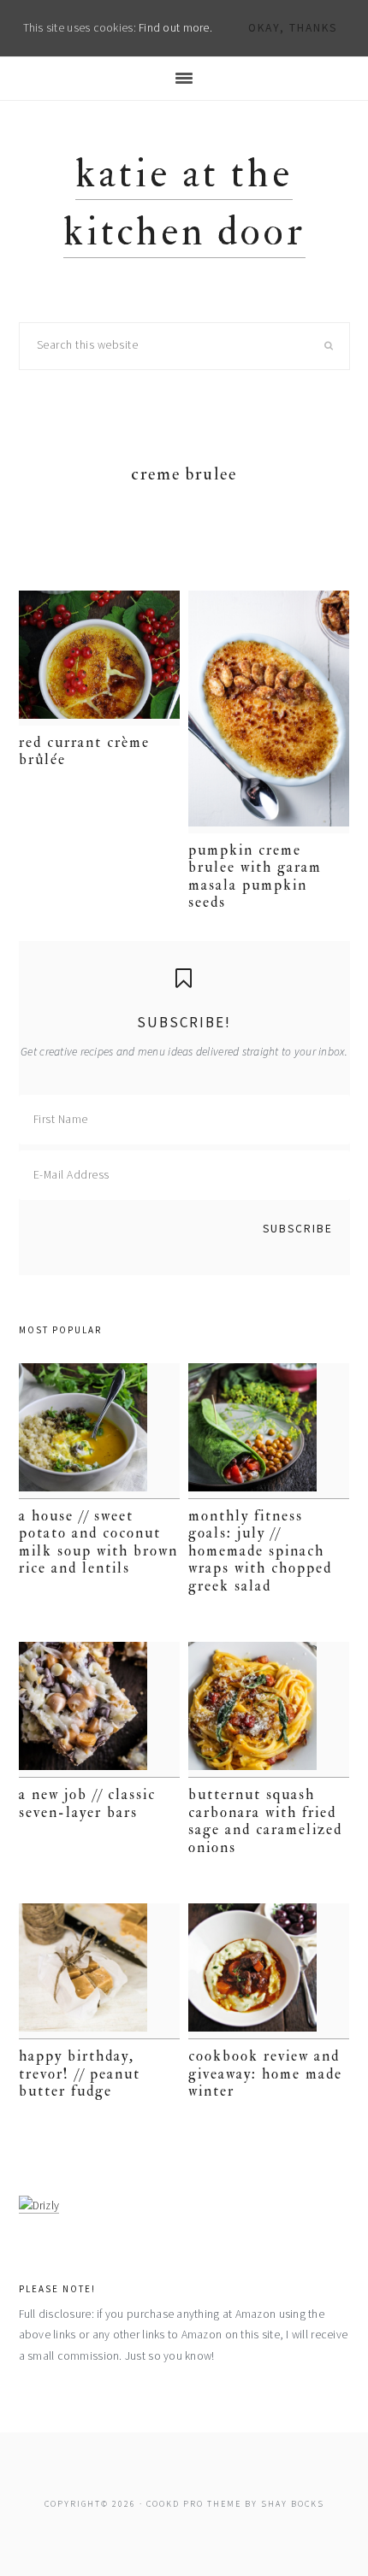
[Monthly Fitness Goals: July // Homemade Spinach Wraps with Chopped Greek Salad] (269, 1431)
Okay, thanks (293, 28)
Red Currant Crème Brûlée (84, 751)
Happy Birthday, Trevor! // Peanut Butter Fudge (80, 2073)
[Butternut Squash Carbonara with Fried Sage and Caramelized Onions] (269, 1710)
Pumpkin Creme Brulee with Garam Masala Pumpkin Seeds (255, 876)
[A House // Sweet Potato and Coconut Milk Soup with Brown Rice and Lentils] (100, 1431)
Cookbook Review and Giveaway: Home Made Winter (265, 2073)
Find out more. (175, 28)
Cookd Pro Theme (194, 2504)
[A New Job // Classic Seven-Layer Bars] (100, 1710)
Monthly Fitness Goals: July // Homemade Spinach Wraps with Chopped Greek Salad (260, 1551)
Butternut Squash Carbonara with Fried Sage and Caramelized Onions (265, 1820)
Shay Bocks (293, 2504)
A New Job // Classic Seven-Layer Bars (87, 1803)
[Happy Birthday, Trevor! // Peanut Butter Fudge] (100, 1971)
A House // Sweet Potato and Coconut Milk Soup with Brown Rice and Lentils (98, 1542)
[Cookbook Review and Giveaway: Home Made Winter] (269, 1971)
